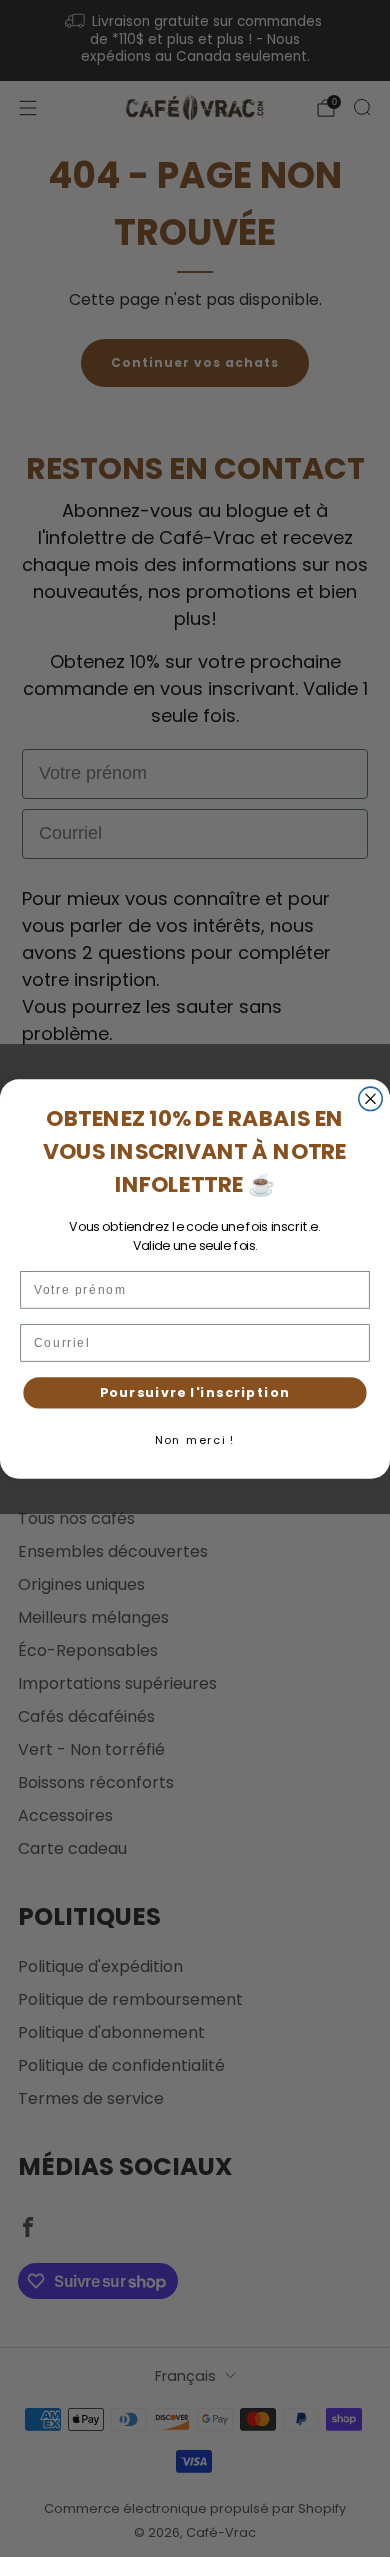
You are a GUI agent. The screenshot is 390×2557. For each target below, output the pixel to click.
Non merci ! (195, 1439)
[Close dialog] (370, 1098)
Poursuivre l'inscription (195, 1392)
